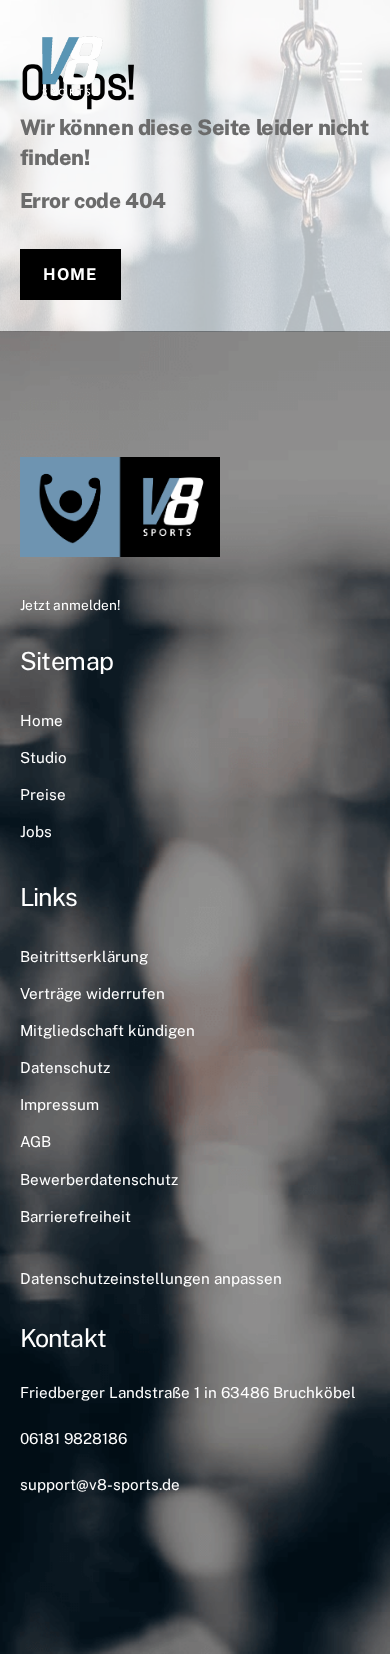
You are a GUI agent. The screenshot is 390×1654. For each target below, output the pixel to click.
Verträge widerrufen (92, 993)
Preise (43, 794)
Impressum (59, 1104)
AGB (35, 1141)
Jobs (36, 831)
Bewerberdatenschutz (99, 1179)
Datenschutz (65, 1067)
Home (70, 274)
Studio (43, 757)
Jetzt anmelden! (70, 605)
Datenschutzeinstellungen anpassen (151, 1278)
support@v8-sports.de (100, 1484)
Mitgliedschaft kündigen (107, 1030)
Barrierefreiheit (75, 1216)
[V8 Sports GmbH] (70, 107)
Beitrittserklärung (84, 956)
